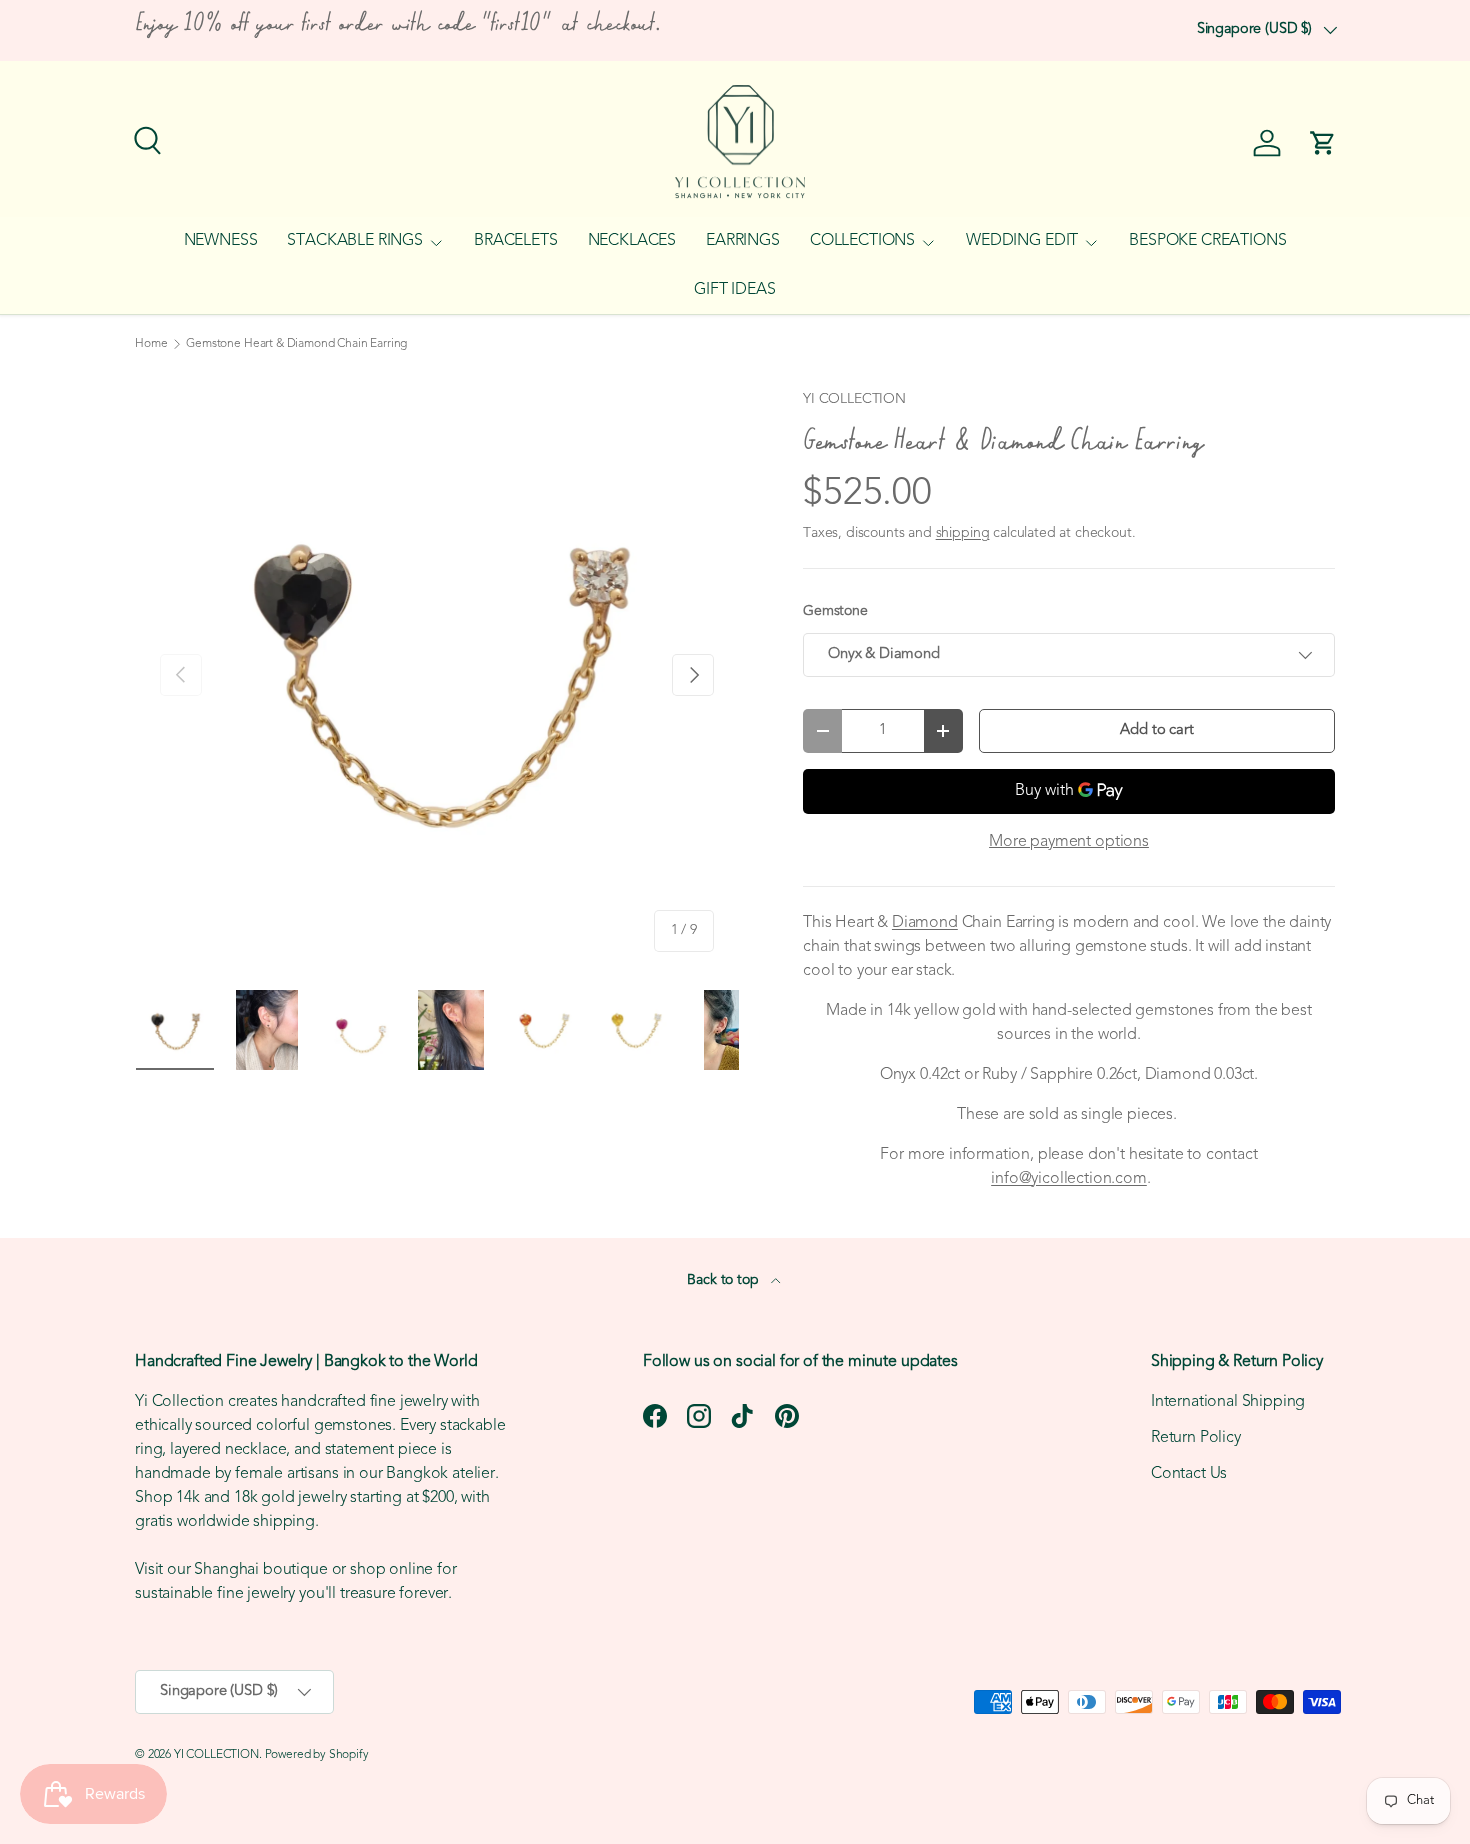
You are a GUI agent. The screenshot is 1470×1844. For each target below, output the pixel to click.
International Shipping (1228, 1402)
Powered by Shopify (317, 1755)
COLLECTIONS (862, 241)
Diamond (925, 923)
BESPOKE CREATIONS (1207, 241)
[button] (1323, 143)
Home (151, 344)
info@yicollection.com (1069, 1179)
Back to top (724, 1280)
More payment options (1069, 842)
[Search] (145, 138)
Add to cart (1156, 730)
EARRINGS (743, 241)
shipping (963, 533)
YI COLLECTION (854, 399)
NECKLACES (632, 241)
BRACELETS (516, 241)
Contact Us (1189, 1474)
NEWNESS (221, 241)
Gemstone (835, 611)
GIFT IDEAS (734, 290)
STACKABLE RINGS (355, 241)
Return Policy (1196, 1438)
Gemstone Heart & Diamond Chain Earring (296, 344)
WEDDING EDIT (1022, 241)
